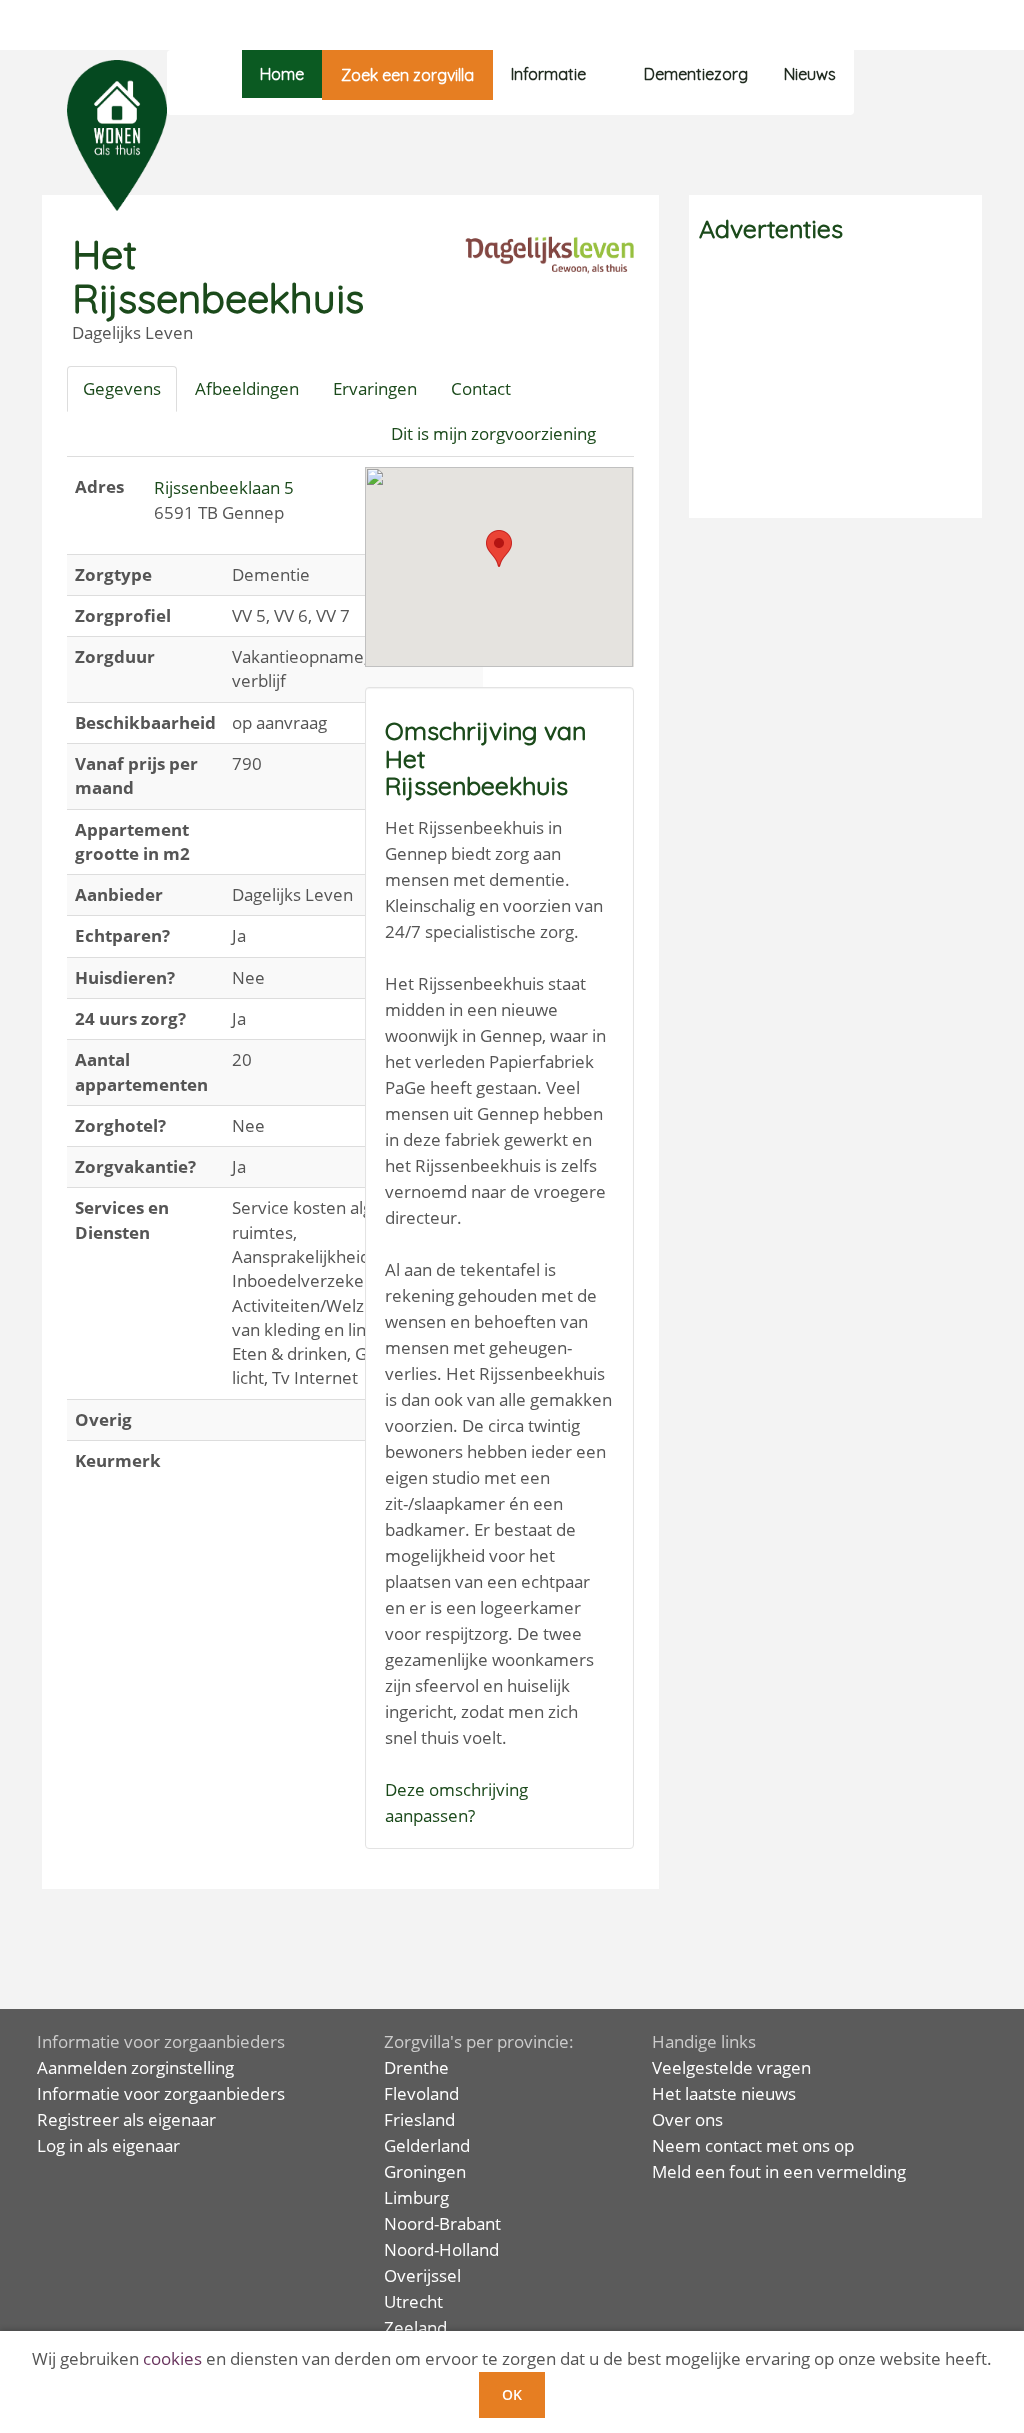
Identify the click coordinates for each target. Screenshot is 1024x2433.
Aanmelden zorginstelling (135, 2067)
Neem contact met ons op (753, 2145)
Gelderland (427, 2145)
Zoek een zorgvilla (407, 75)
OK (512, 2394)
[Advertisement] (835, 383)
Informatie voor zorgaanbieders (161, 2093)
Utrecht (413, 2301)
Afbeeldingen (247, 388)
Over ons (687, 2119)
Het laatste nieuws (724, 2093)
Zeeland (415, 2327)
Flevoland (421, 2093)
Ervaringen (375, 388)
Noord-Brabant (442, 2223)
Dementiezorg (696, 74)
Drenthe (416, 2067)
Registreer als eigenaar (126, 2119)
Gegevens (122, 388)
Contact (481, 388)
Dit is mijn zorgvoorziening (493, 433)
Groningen (425, 2171)
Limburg (416, 2197)
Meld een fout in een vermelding (779, 2171)
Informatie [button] (548, 74)
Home (282, 74)
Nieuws (810, 74)
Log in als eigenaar (108, 2145)
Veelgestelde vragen (731, 2067)
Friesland (419, 2119)
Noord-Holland (441, 2249)
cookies (172, 2358)
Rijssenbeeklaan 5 (224, 487)
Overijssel (422, 2275)
